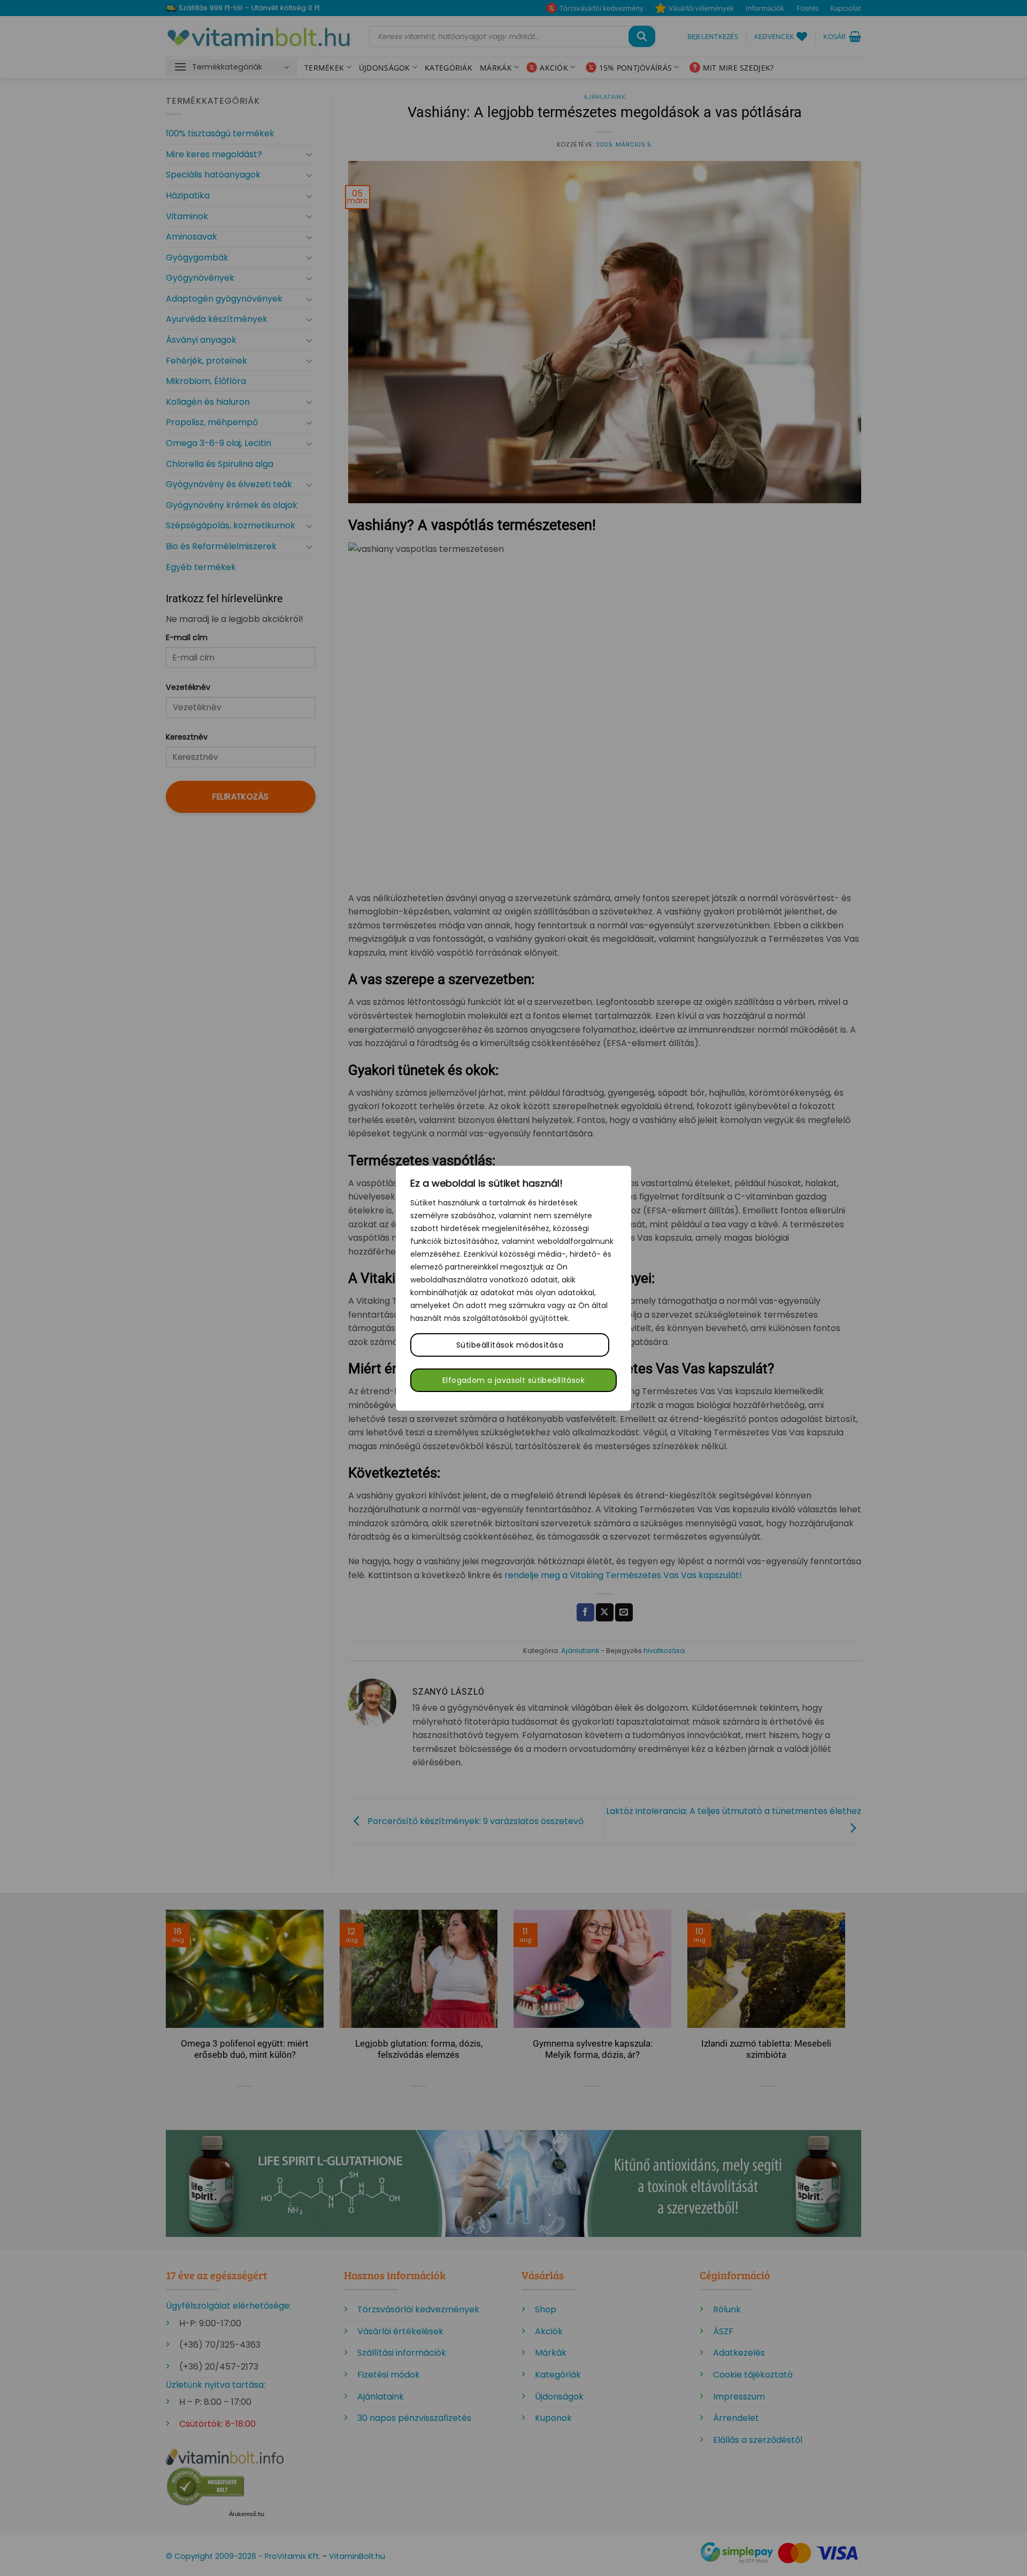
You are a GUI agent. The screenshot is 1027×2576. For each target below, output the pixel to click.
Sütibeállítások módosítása (510, 1345)
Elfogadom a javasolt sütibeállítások (513, 1380)
